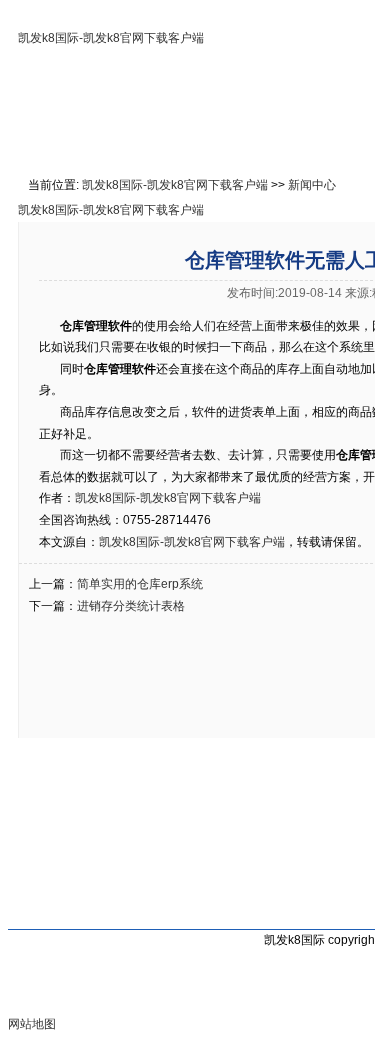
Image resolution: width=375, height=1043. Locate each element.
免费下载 (333, 136)
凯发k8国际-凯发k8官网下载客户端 (111, 38)
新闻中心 (312, 185)
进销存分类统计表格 (131, 606)
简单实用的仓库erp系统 (140, 584)
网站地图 (32, 1024)
